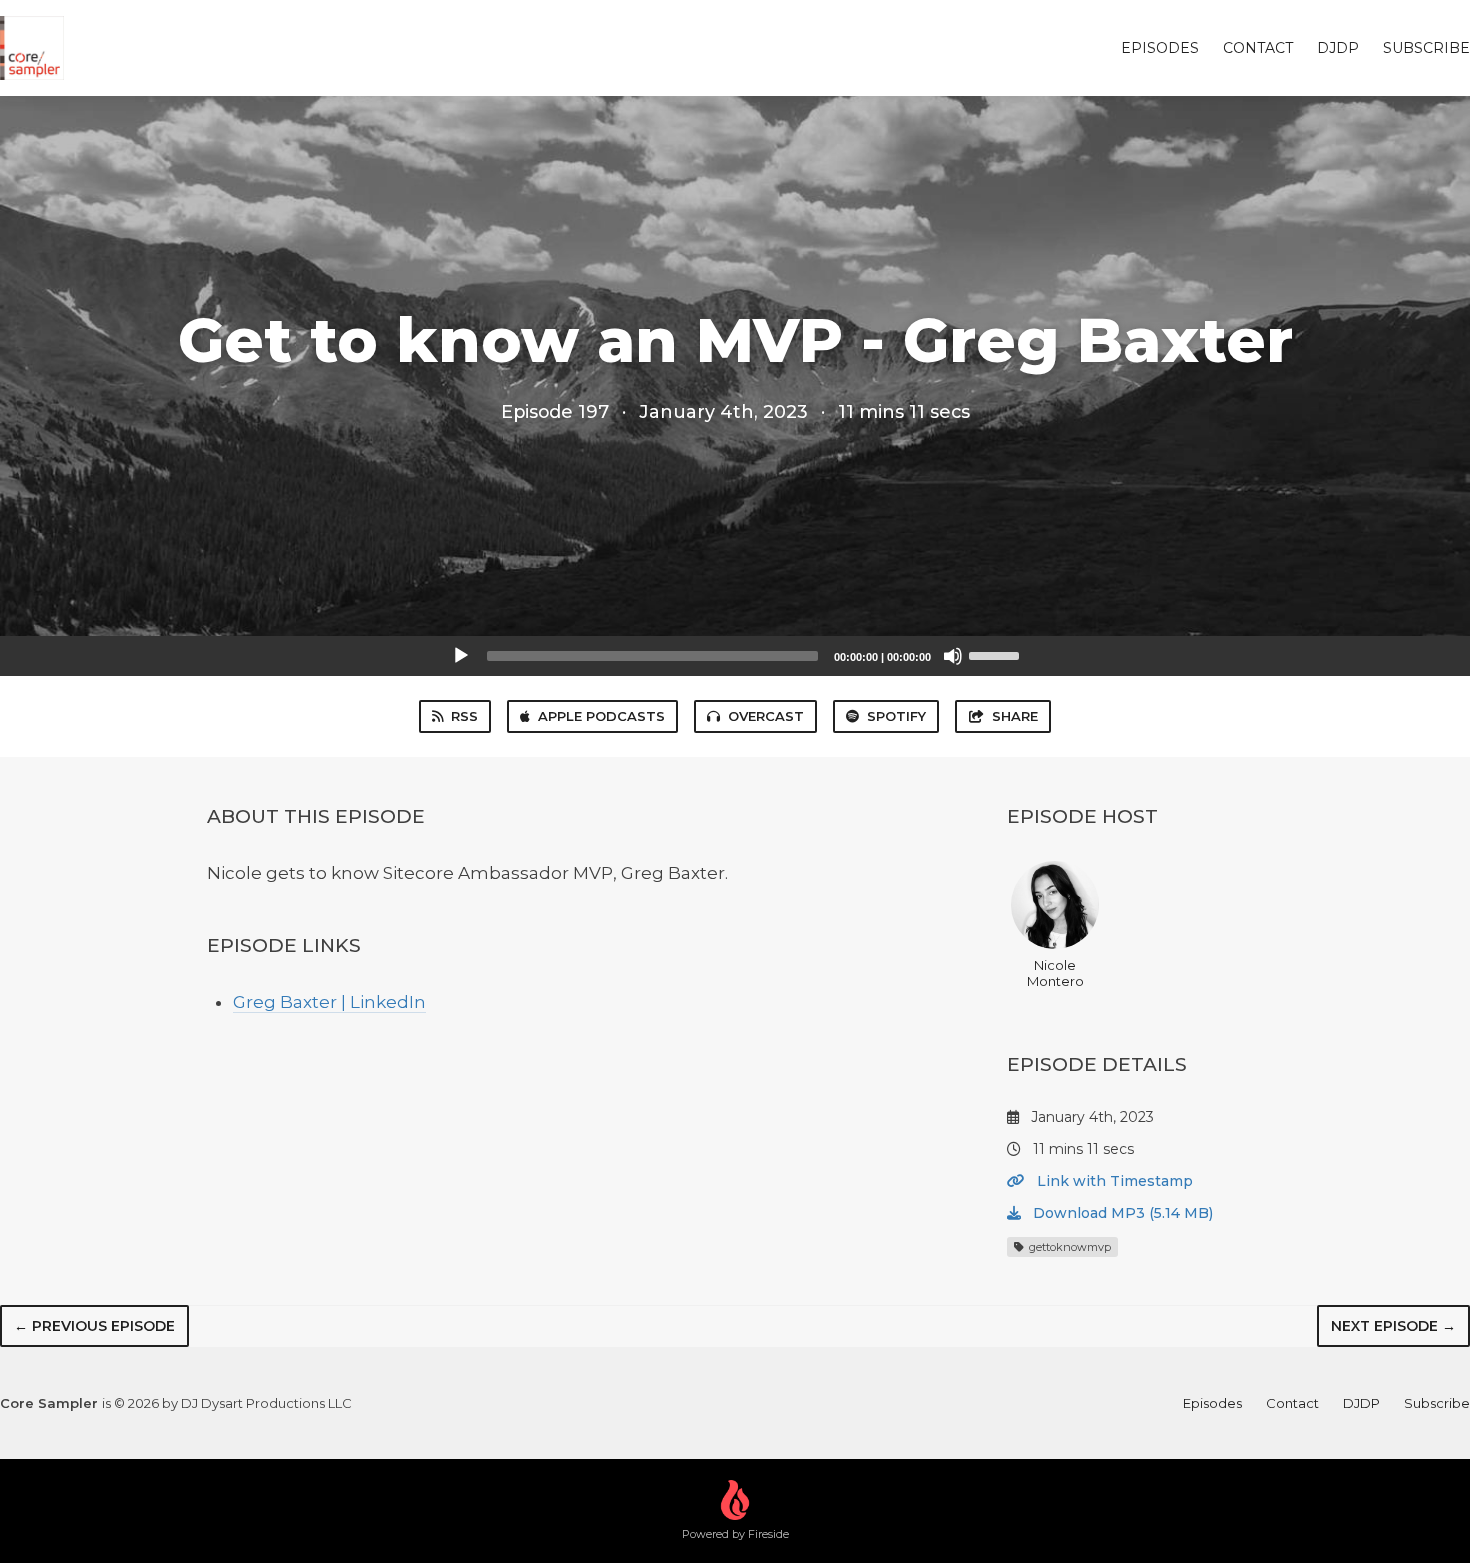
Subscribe (1426, 48)
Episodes (1160, 48)
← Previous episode (94, 1326)
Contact (1258, 48)
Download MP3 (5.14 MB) (1121, 1213)
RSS (464, 716)
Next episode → (1393, 1326)
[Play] (461, 656)
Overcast (766, 716)
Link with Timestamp (1113, 1181)
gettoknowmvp (1068, 1247)
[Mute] (953, 656)
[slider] (997, 654)
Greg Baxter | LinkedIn (329, 1002)
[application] (735, 656)
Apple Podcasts (601, 716)
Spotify (896, 716)
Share (1015, 716)
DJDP (1338, 48)
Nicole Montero (1055, 973)
